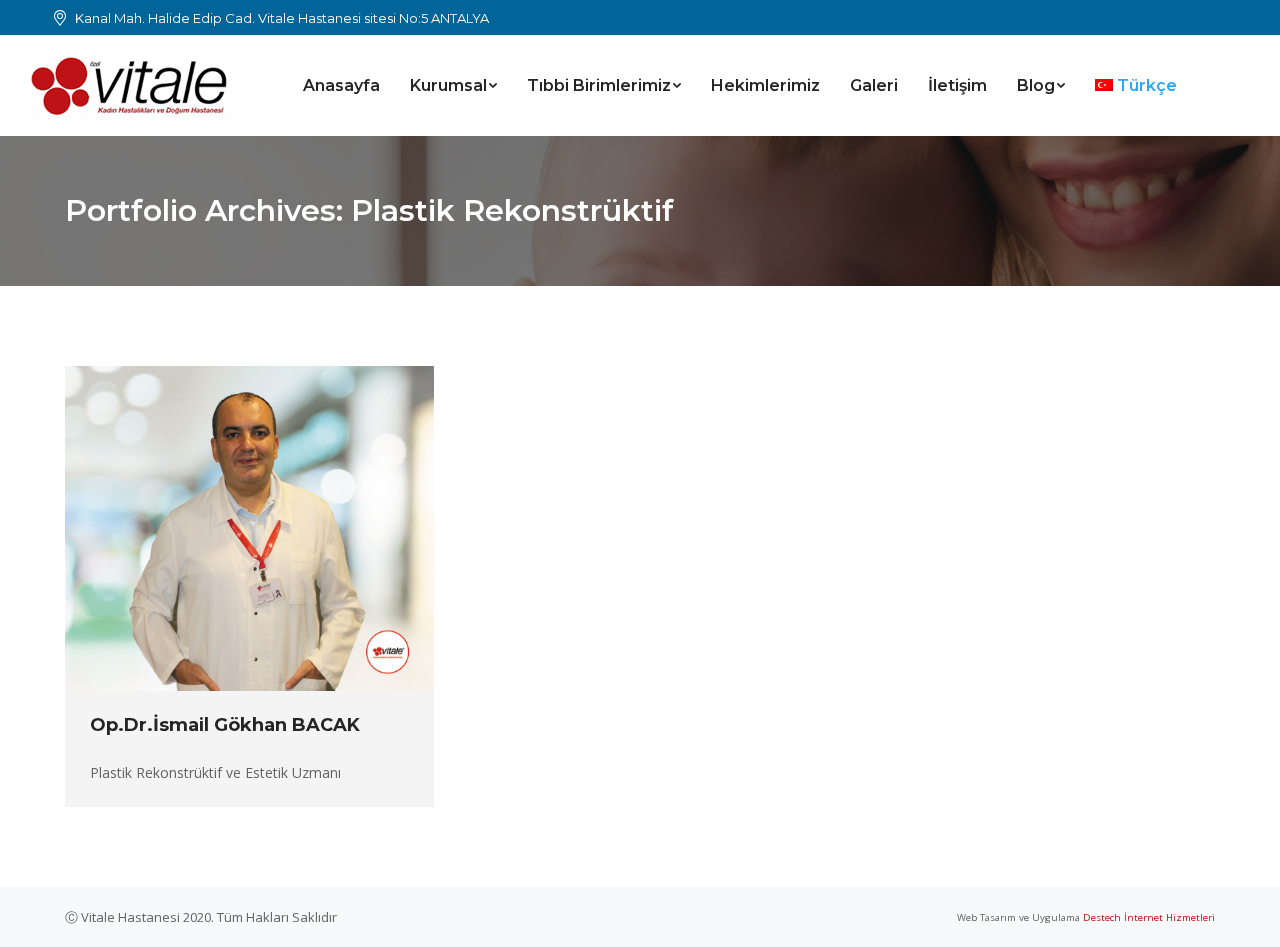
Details (277, 529)
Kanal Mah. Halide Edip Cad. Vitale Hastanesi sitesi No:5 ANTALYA (282, 18)
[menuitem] (341, 86)
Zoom (223, 529)
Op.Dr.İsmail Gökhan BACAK (225, 725)
